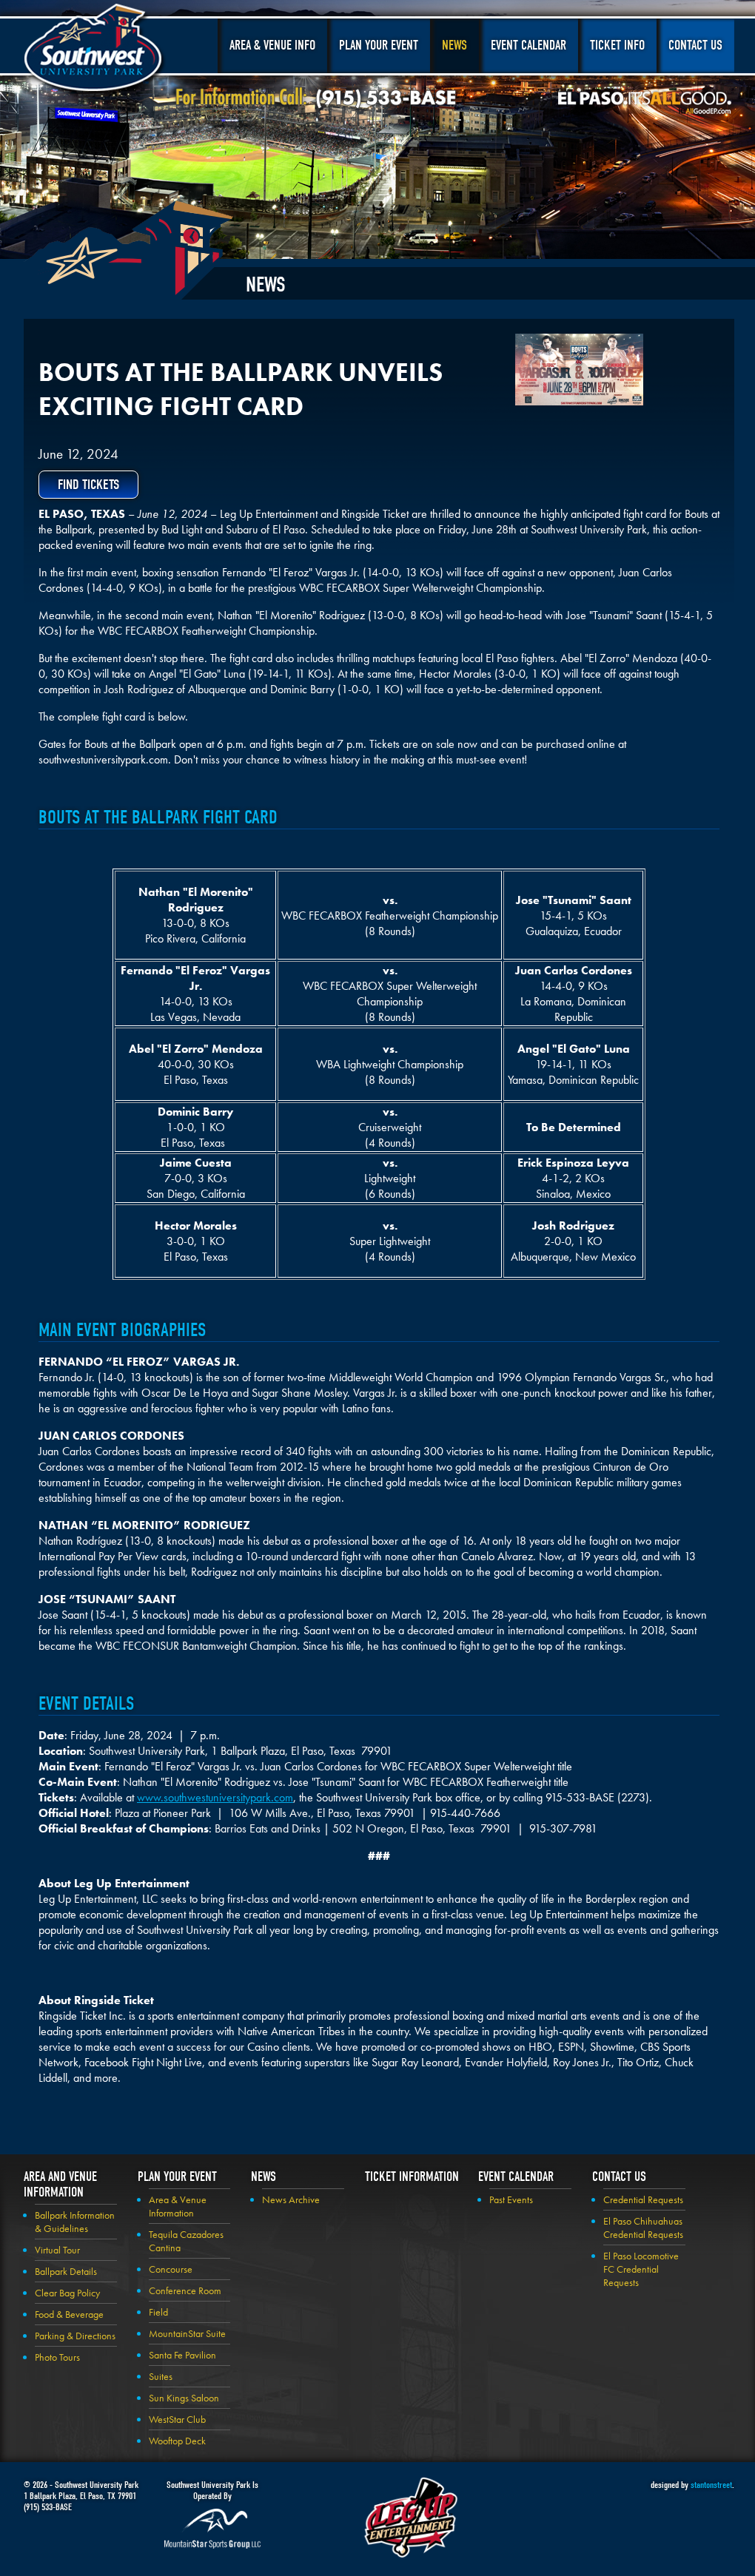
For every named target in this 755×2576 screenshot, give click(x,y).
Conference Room (185, 2290)
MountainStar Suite (187, 2333)
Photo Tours (57, 2357)
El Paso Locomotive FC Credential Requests (641, 2269)
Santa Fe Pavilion (182, 2355)
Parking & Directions (75, 2336)
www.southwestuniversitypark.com (215, 1797)
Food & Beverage (69, 2314)
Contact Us (695, 45)
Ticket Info (617, 45)
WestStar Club (177, 2419)
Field (158, 2312)
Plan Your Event (379, 45)
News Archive (291, 2199)
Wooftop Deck (177, 2441)
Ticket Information (412, 2177)
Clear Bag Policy (67, 2293)
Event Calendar (528, 45)
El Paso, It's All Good (645, 103)
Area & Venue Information (178, 2206)
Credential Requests (643, 2199)
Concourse (171, 2269)
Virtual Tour (57, 2250)
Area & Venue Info (272, 45)
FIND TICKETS (88, 485)
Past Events (511, 2199)
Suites (161, 2376)
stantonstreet (711, 2485)
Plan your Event (177, 2177)
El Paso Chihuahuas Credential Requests (643, 2228)
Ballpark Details (66, 2271)
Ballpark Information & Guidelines (75, 2222)
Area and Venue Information (60, 2185)
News (454, 45)
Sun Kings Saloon (184, 2398)
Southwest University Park (95, 50)
